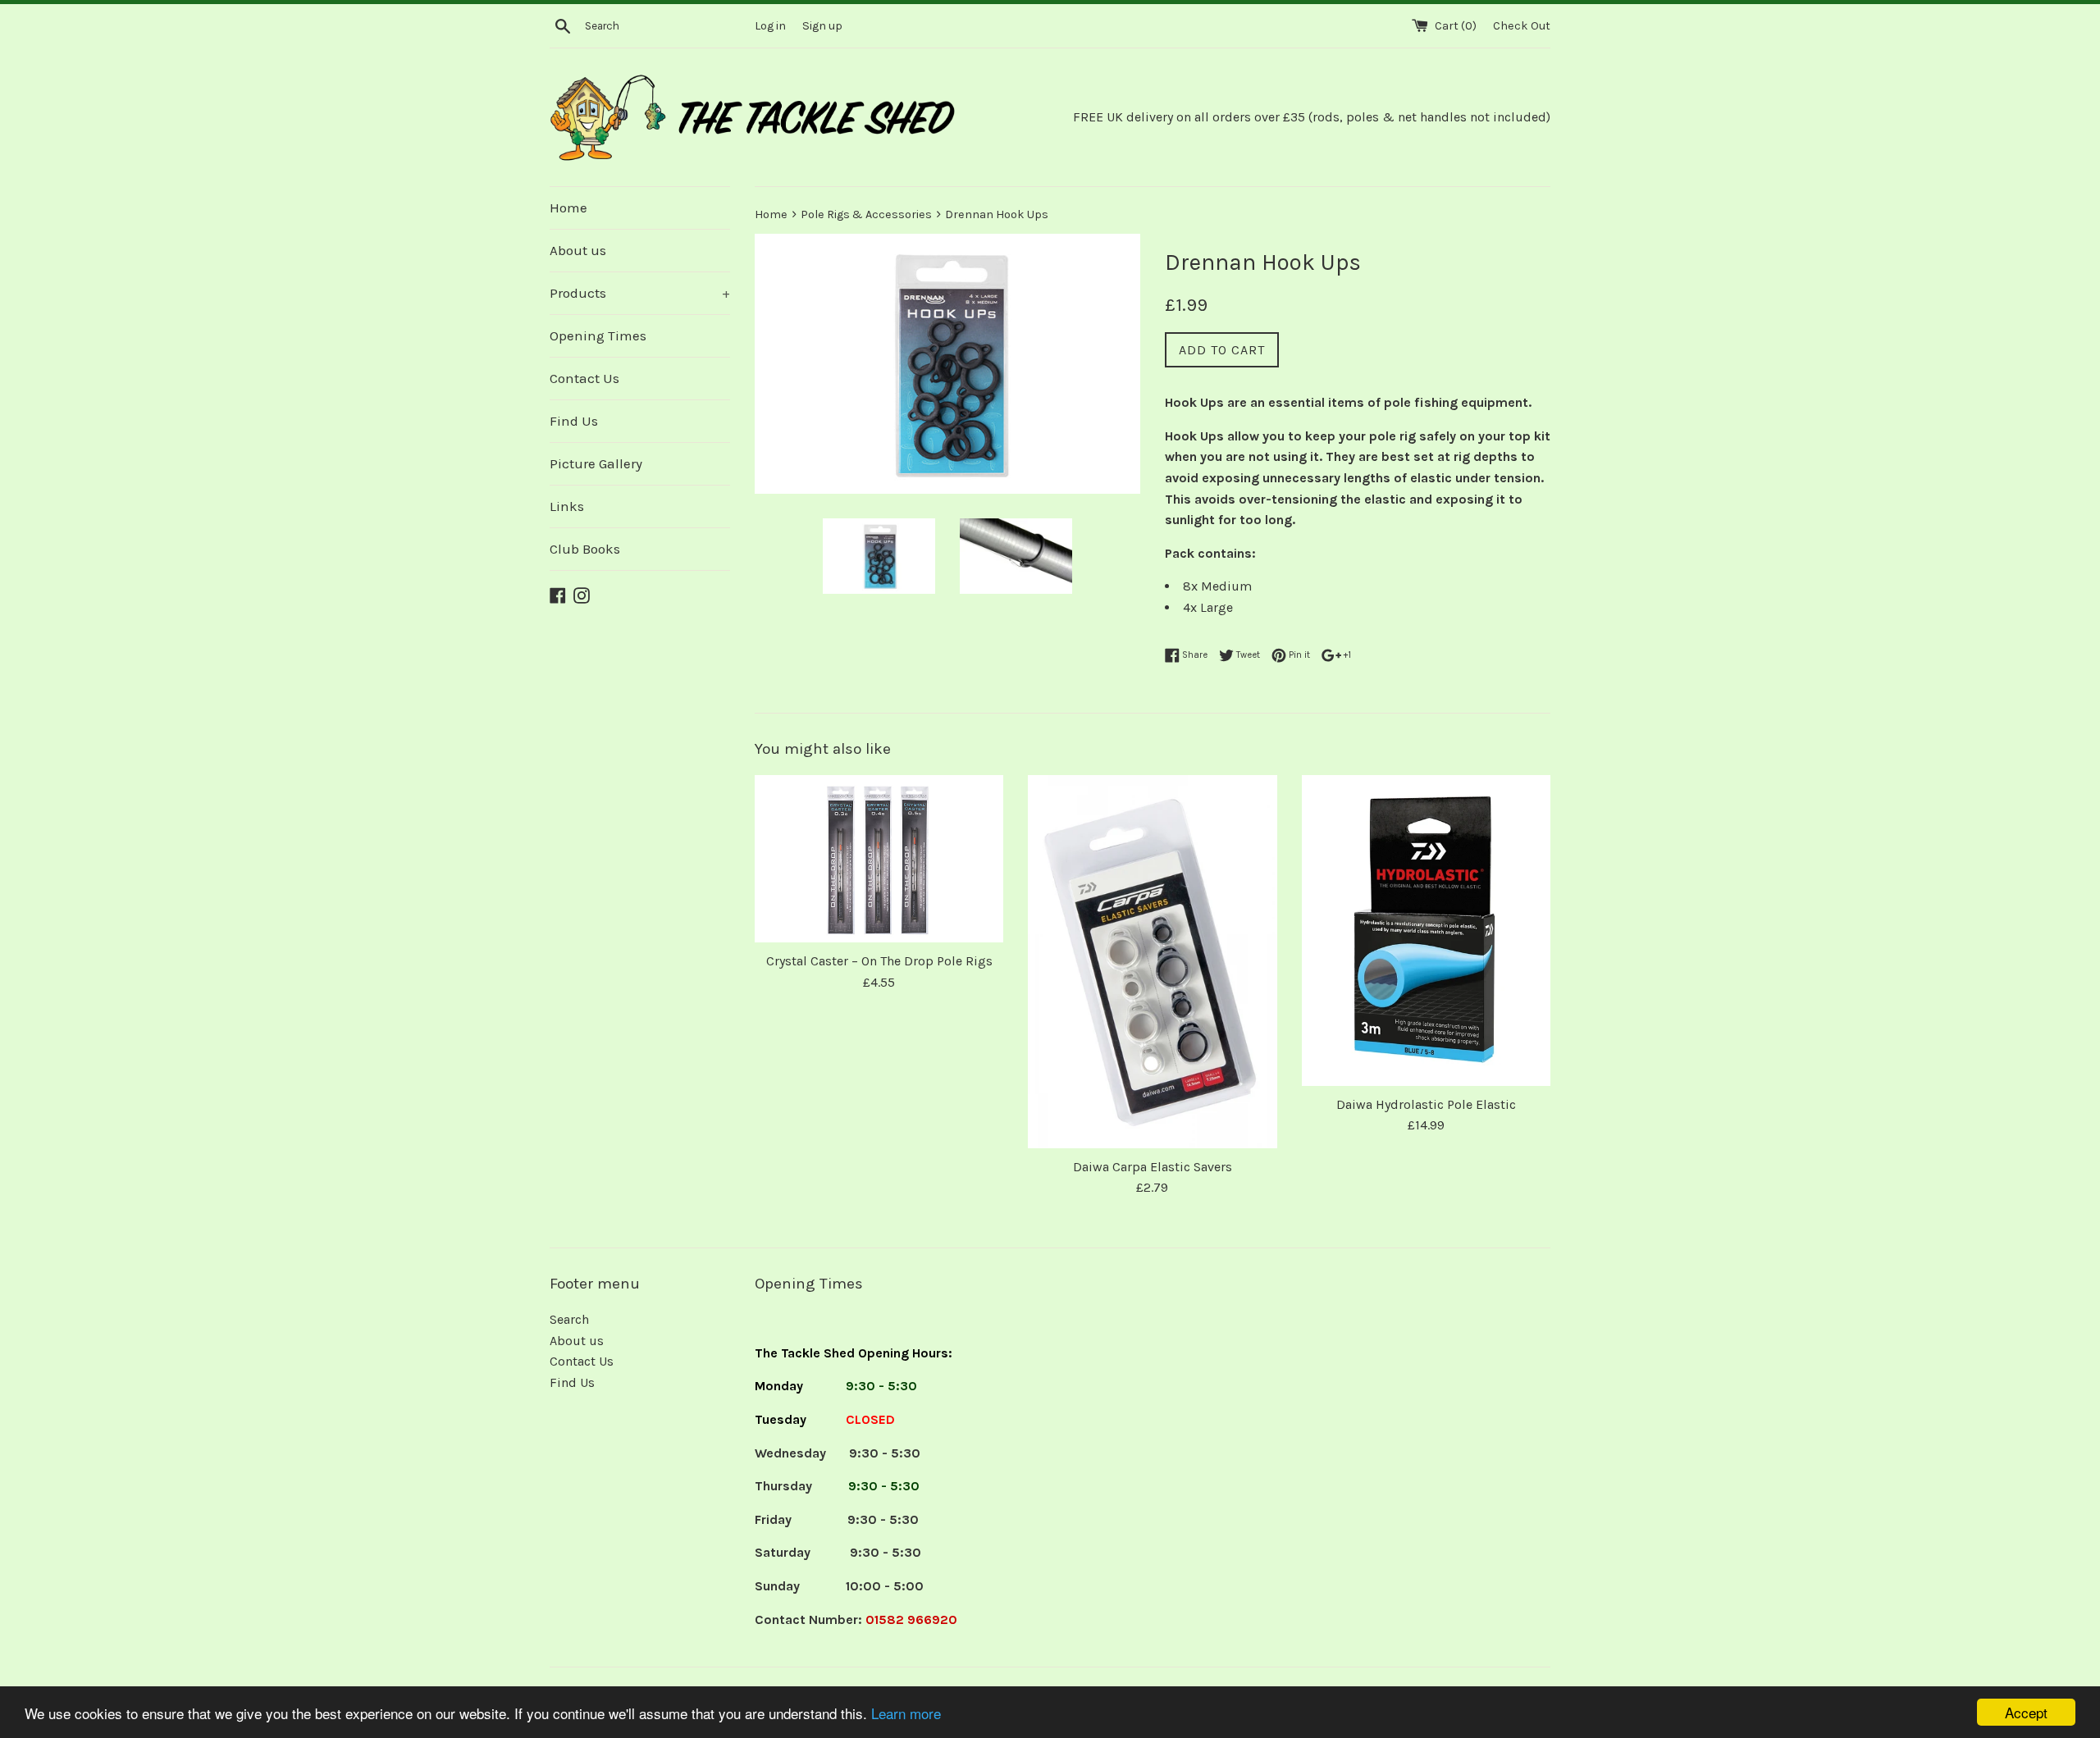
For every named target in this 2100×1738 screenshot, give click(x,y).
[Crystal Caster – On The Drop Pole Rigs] (879, 859)
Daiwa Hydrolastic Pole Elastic (1426, 1104)
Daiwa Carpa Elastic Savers (1153, 1167)
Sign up (822, 26)
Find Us (574, 421)
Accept (2026, 1712)
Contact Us (584, 378)
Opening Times (598, 335)
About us (578, 250)
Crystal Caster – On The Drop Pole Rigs (879, 961)
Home (568, 208)
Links (567, 506)
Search (569, 1319)
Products (640, 293)
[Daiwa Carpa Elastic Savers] (1152, 962)
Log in (770, 26)
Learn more (906, 1713)
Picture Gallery (596, 463)
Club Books (585, 549)
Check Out (1522, 26)
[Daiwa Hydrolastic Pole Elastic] (1426, 931)
